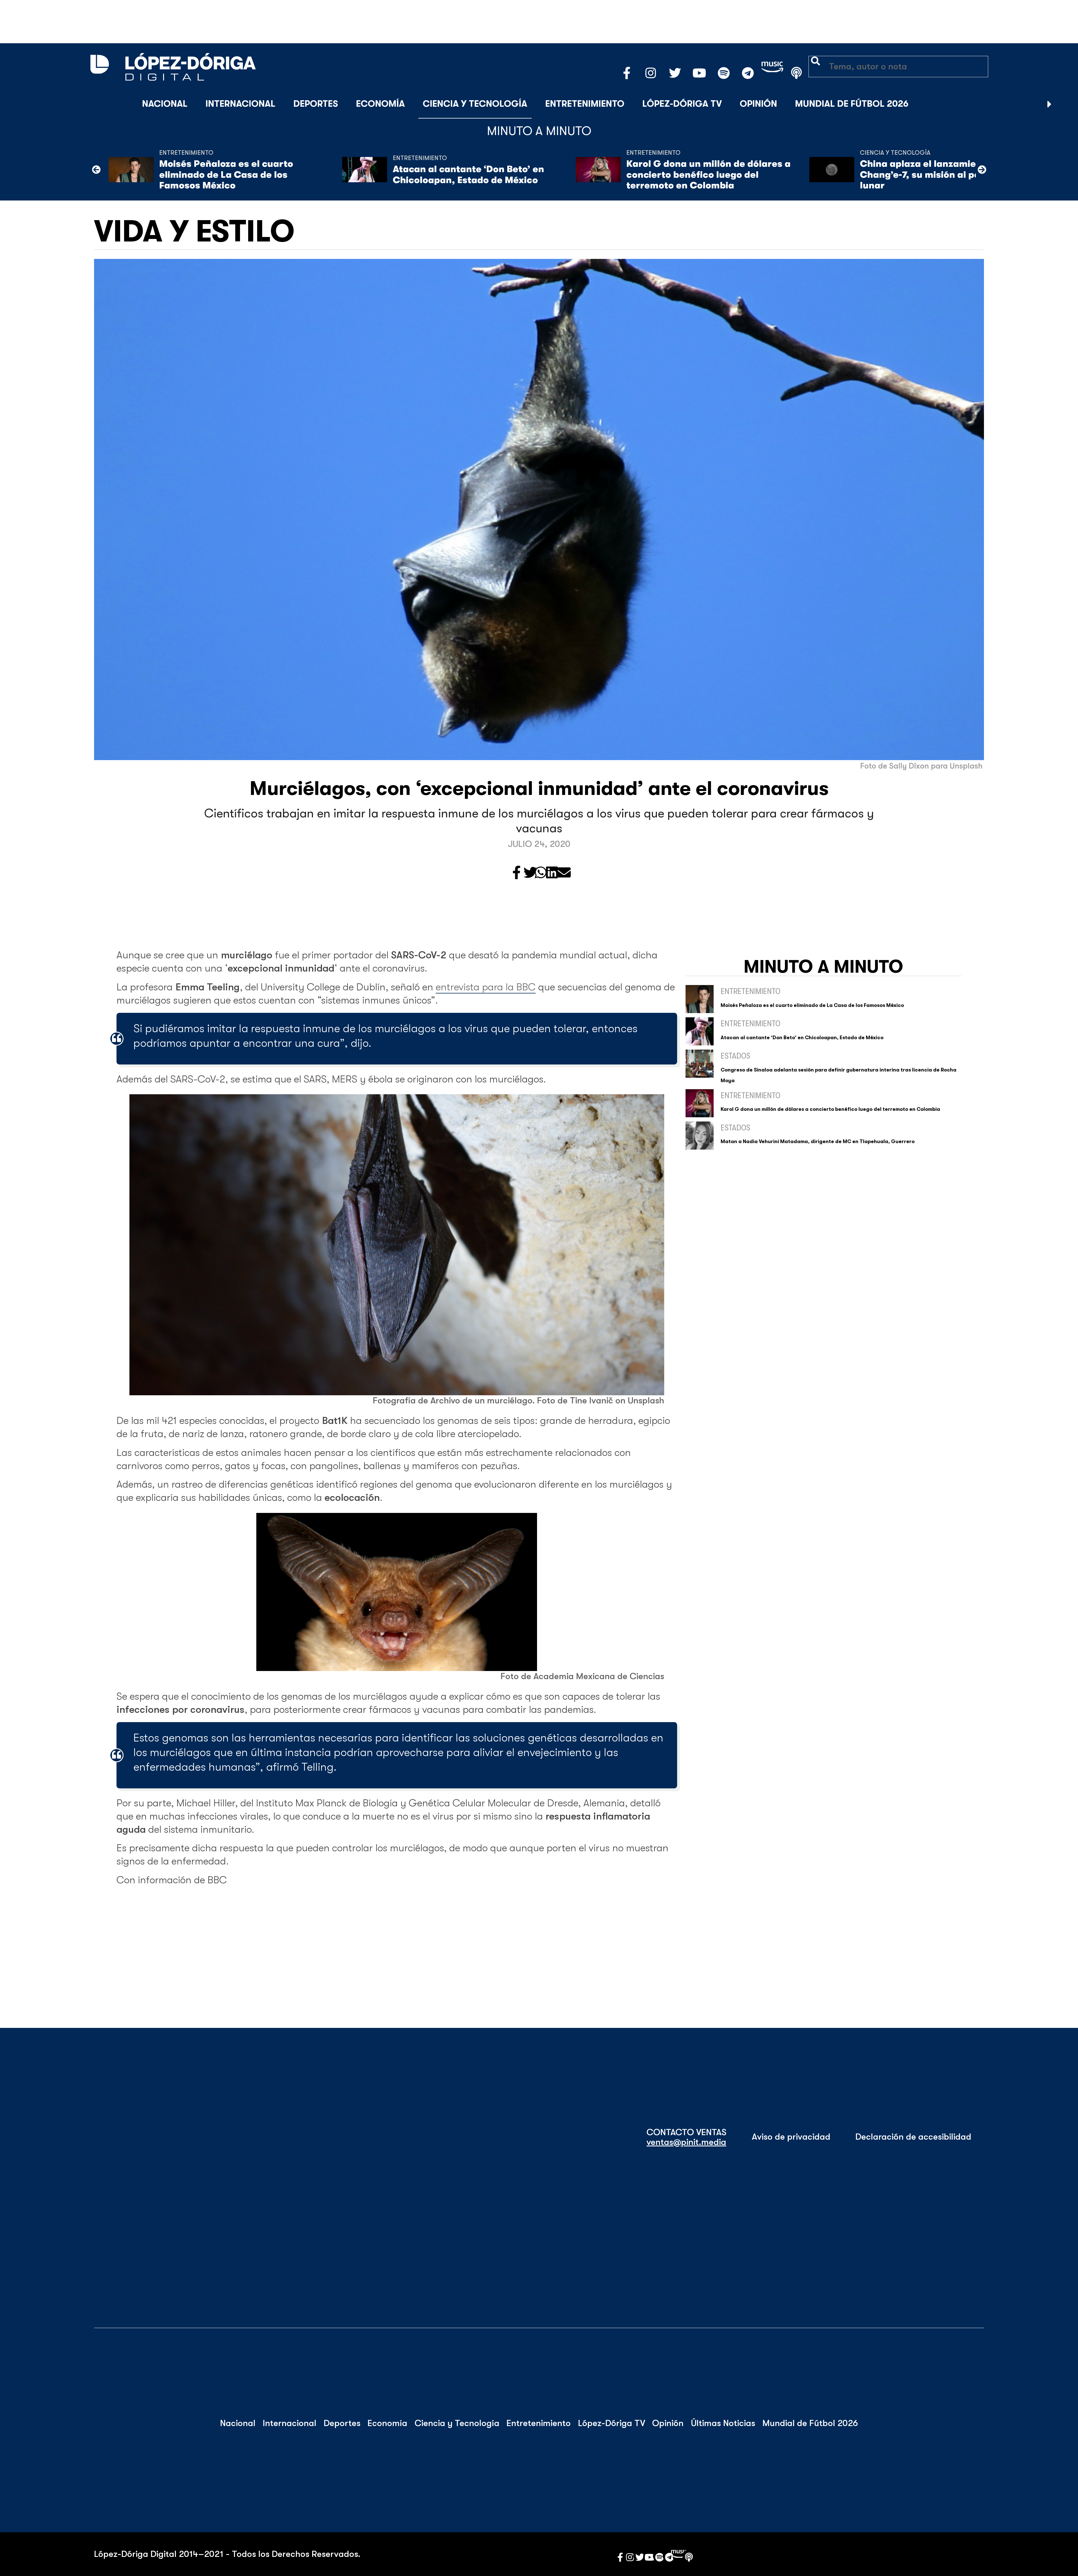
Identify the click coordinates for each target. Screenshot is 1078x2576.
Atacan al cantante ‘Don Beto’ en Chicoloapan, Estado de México (468, 175)
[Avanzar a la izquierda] (96, 170)
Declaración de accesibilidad (913, 2137)
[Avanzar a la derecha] (1050, 104)
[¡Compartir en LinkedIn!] (552, 873)
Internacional (240, 104)
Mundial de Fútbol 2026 (852, 104)
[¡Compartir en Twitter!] (530, 873)
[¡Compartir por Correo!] (564, 873)
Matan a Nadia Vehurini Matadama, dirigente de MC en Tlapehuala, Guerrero (818, 1141)
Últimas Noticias (723, 2423)
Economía (380, 104)
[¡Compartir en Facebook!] (517, 873)
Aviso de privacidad (791, 2137)
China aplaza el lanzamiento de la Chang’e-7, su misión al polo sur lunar (938, 175)
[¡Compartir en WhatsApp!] (541, 873)
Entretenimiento (585, 104)
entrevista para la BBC (486, 987)
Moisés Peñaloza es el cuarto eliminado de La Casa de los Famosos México (226, 175)
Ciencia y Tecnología (475, 104)
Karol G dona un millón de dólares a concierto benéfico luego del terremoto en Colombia (708, 175)
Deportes (316, 104)
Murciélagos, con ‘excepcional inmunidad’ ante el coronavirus (539, 788)
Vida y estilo (194, 232)
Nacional (165, 104)
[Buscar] (1063, 104)
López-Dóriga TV (682, 104)
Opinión (758, 104)
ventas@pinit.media (686, 2142)
